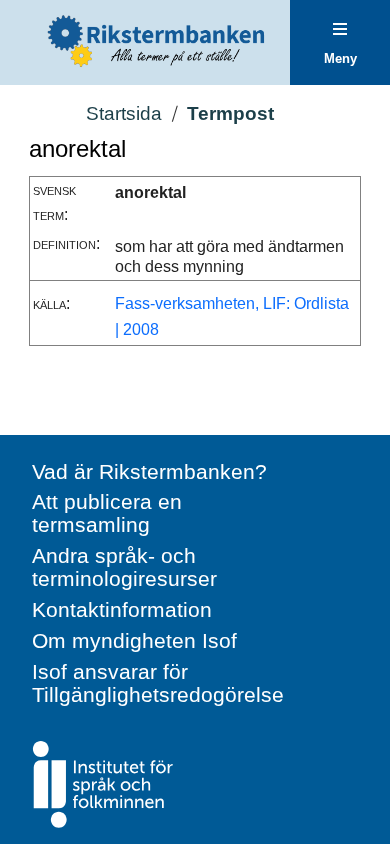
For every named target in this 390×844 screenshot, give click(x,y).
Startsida (124, 113)
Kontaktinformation (122, 609)
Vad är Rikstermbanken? (149, 471)
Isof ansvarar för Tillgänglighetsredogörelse (158, 683)
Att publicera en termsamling (107, 513)
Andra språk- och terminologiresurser (124, 567)
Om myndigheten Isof (134, 640)
